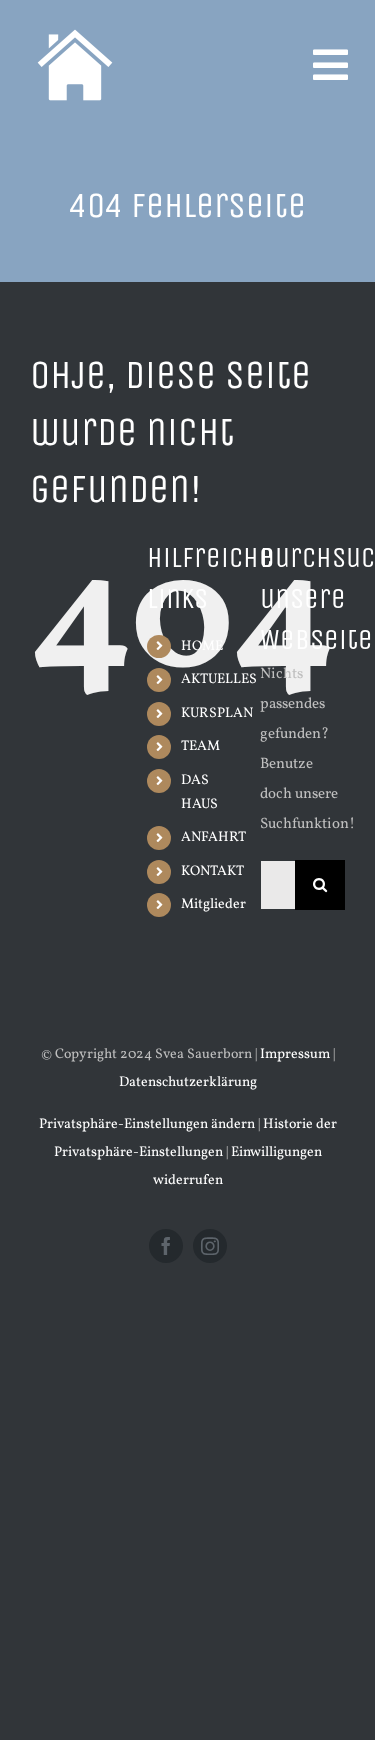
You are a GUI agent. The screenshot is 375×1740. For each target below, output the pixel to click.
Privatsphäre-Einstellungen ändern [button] (147, 1124)
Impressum (295, 1054)
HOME (202, 646)
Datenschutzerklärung (188, 1082)
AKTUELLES (219, 679)
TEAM (200, 746)
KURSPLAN (217, 713)
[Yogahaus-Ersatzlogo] (75, 22)
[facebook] (166, 1246)
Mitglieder (213, 904)
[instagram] (210, 1246)
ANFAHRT (213, 837)
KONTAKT (212, 871)
